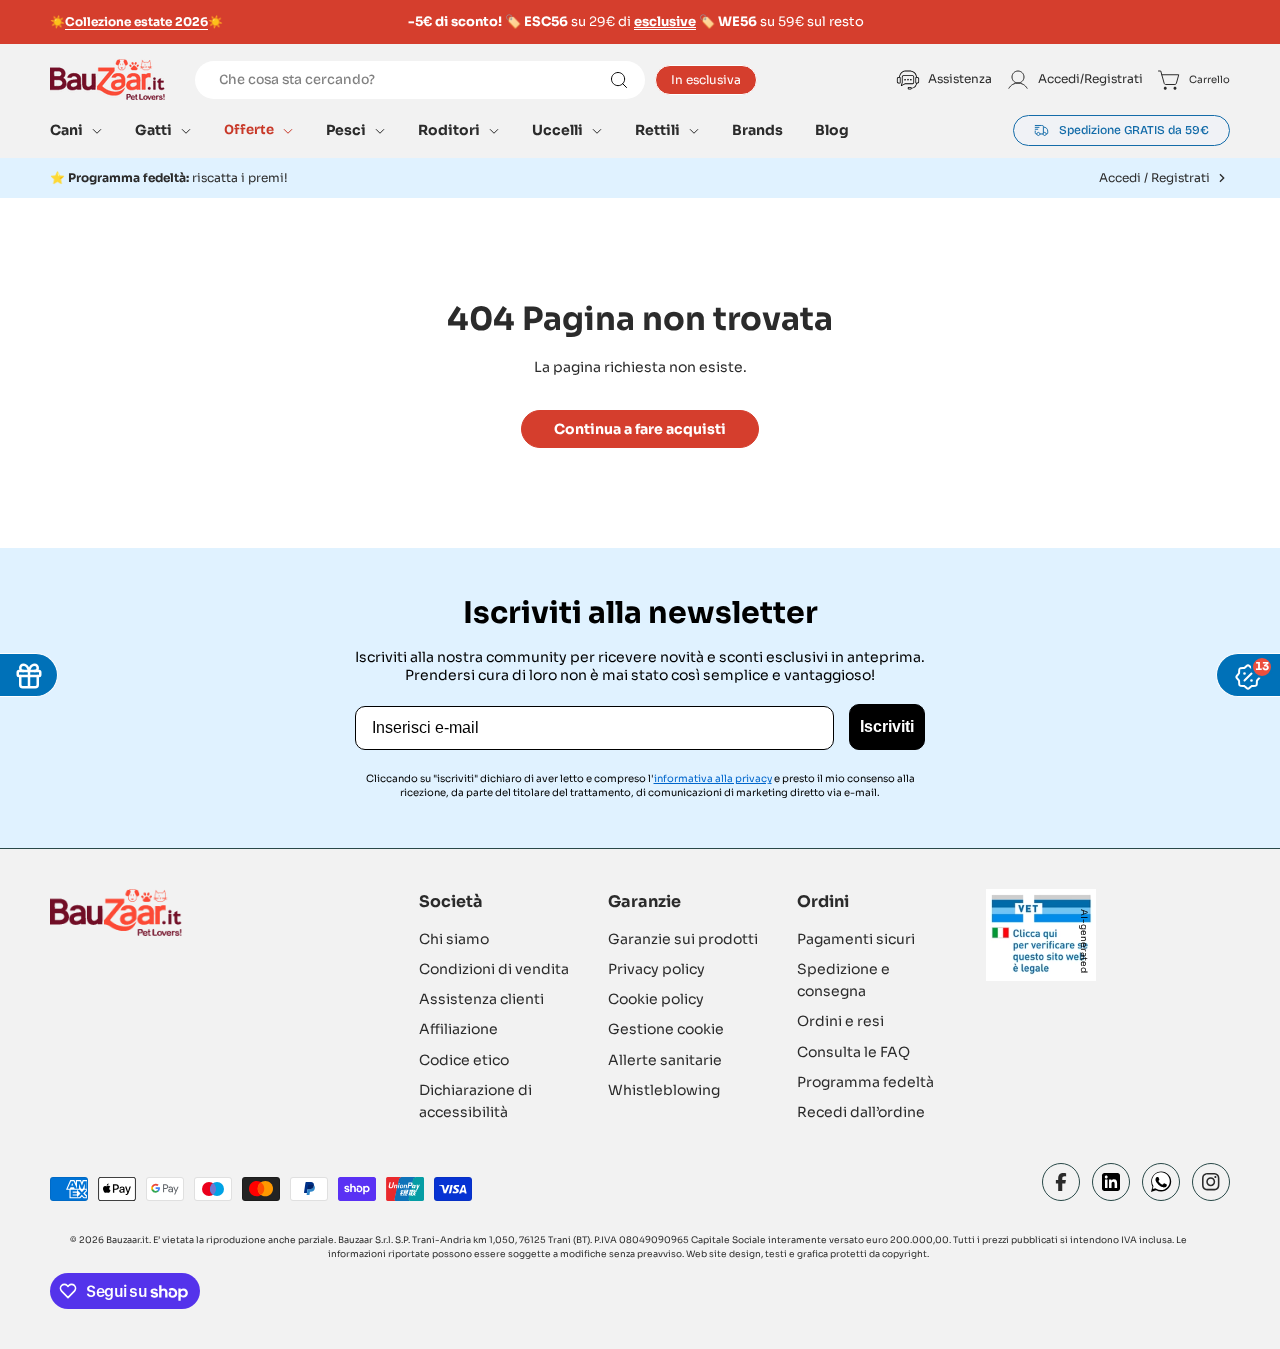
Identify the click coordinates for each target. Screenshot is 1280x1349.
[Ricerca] (619, 80)
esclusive (665, 21)
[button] (76, 130)
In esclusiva (706, 79)
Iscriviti (887, 726)
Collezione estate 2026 (136, 21)
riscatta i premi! (178, 177)
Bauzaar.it (127, 1240)
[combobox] (420, 80)
